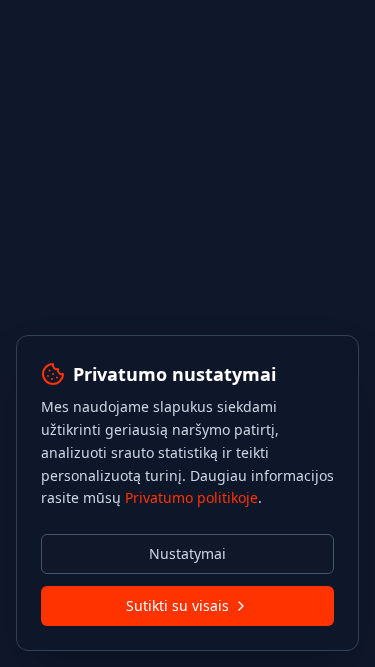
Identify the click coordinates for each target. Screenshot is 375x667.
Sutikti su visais (177, 605)
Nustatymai (187, 553)
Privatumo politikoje (191, 497)
